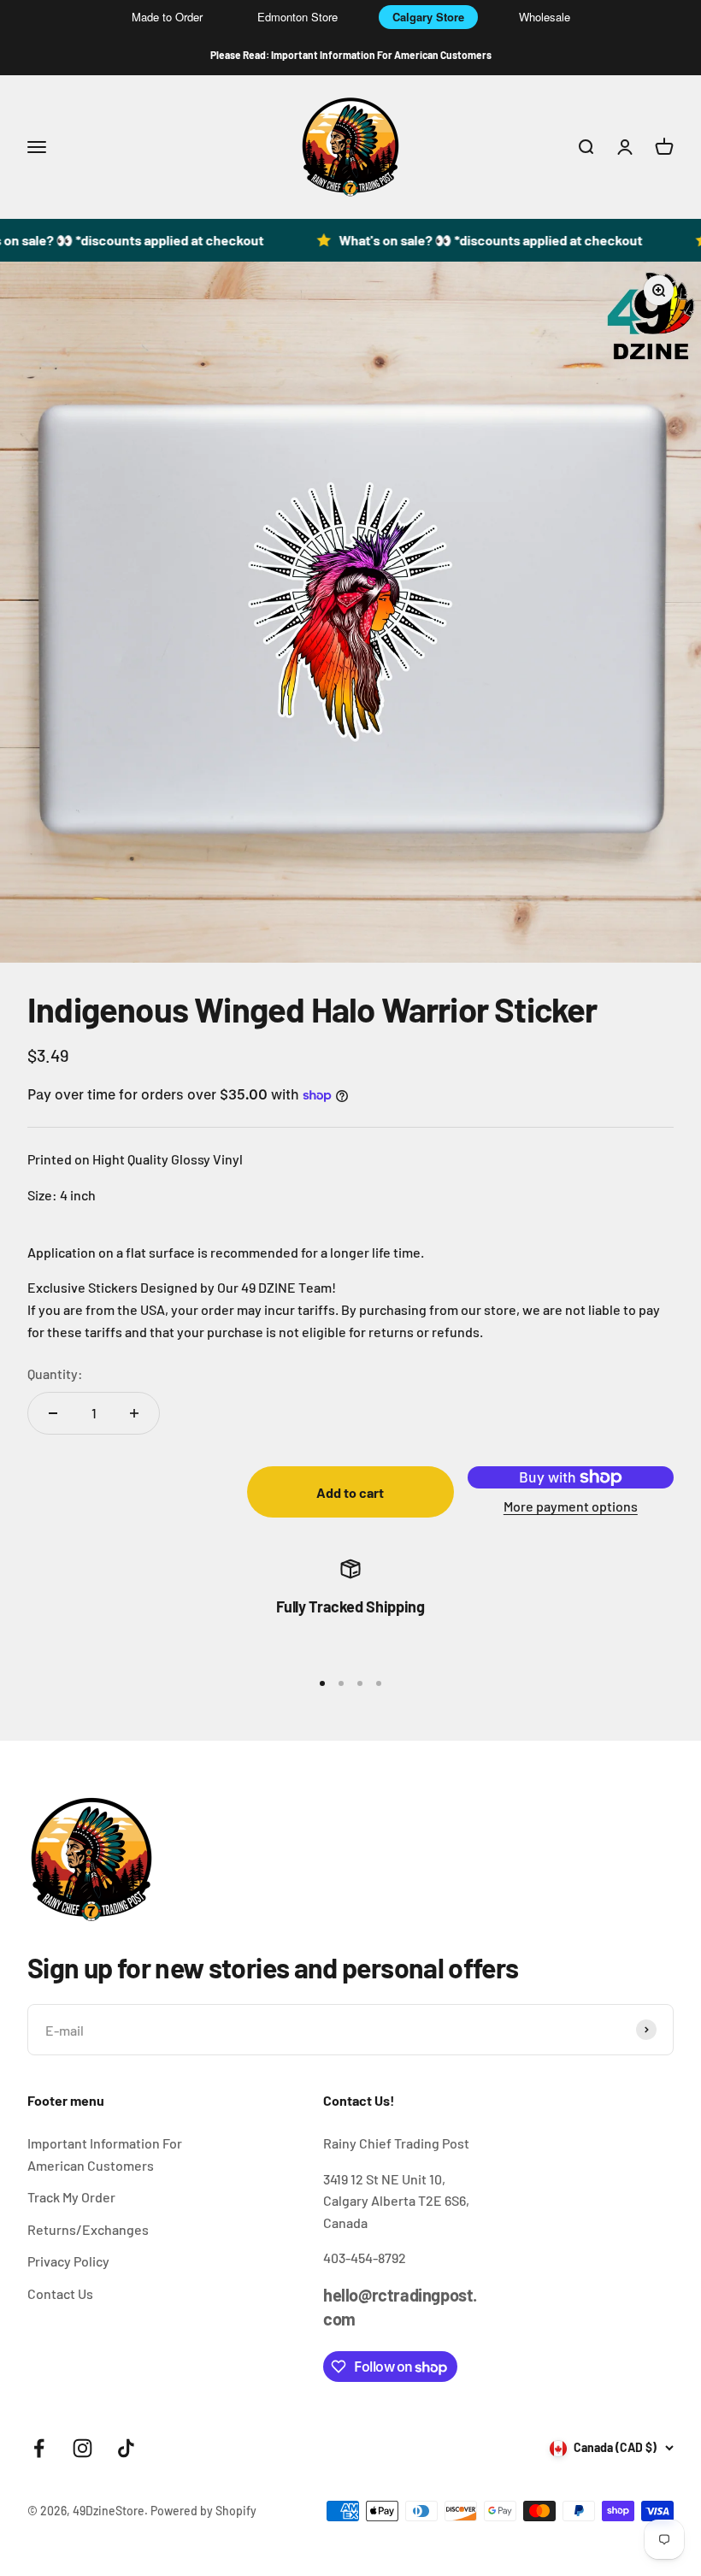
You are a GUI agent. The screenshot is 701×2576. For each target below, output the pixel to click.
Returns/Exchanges (88, 2229)
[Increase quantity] (134, 1413)
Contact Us (60, 2293)
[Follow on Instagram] (82, 2448)
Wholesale (545, 17)
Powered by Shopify (203, 2511)
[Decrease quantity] (53, 1413)
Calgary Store (428, 17)
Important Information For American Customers (105, 2154)
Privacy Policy (68, 2261)
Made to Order (167, 17)
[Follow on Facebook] (39, 2448)
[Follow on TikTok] (126, 2448)
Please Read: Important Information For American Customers (351, 55)
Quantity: (55, 1373)
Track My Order (71, 2197)
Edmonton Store (297, 17)
